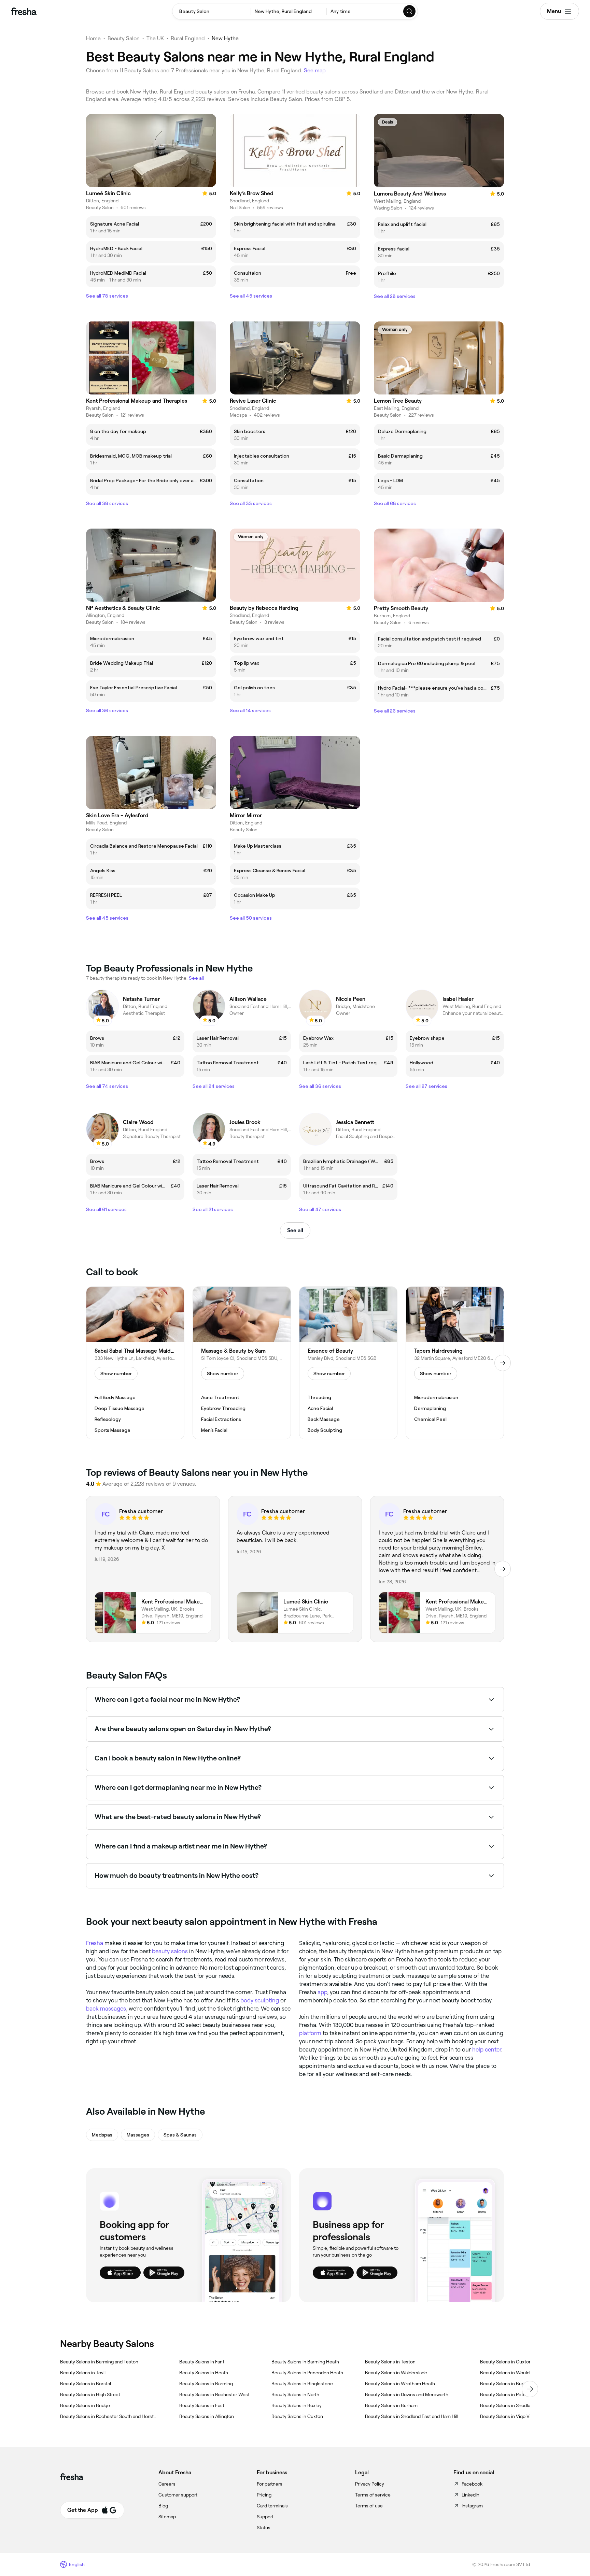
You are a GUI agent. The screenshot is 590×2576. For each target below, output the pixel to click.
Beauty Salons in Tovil (83, 2373)
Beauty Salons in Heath (204, 2373)
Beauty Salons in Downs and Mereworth (407, 2394)
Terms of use (369, 2506)
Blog (163, 2506)
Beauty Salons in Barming (206, 2384)
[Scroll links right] (530, 2389)
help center (487, 2049)
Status (264, 2528)
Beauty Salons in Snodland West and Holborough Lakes (529, 2405)
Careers (167, 2484)
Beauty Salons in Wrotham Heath (400, 2384)
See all (295, 1230)
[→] (503, 1363)
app (322, 1992)
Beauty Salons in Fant (202, 2362)
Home (93, 38)
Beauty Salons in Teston (390, 2362)
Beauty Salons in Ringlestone (302, 2384)
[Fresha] (24, 11)
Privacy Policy (370, 2484)
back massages (106, 2009)
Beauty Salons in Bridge (85, 2405)
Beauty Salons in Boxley (297, 2405)
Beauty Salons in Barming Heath (305, 2362)
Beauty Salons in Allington (207, 2416)
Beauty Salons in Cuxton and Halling (518, 2362)
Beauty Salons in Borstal (86, 2384)
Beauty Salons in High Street (90, 2394)
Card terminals (272, 2506)
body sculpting (260, 2000)
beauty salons (170, 1951)
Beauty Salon (124, 38)
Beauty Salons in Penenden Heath (307, 2373)
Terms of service (373, 2495)
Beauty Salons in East (202, 2405)
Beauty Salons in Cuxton (297, 2416)
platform (310, 2033)
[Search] (410, 11)
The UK (155, 38)
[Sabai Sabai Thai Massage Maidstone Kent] (135, 1363)
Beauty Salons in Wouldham (509, 2373)
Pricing (264, 2495)
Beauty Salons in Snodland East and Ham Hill (412, 2416)
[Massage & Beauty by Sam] (242, 1363)
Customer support (178, 2495)
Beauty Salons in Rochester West (214, 2394)
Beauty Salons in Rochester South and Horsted (109, 2416)
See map (315, 70)
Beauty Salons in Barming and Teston (99, 2362)
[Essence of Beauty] (348, 1363)
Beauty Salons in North (295, 2394)
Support (265, 2517)
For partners (270, 2484)
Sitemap (167, 2517)
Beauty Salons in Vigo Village (510, 2416)
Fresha (95, 1943)
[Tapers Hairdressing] (455, 1363)
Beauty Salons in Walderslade (396, 2373)
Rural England (188, 38)
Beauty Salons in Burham (391, 2405)
